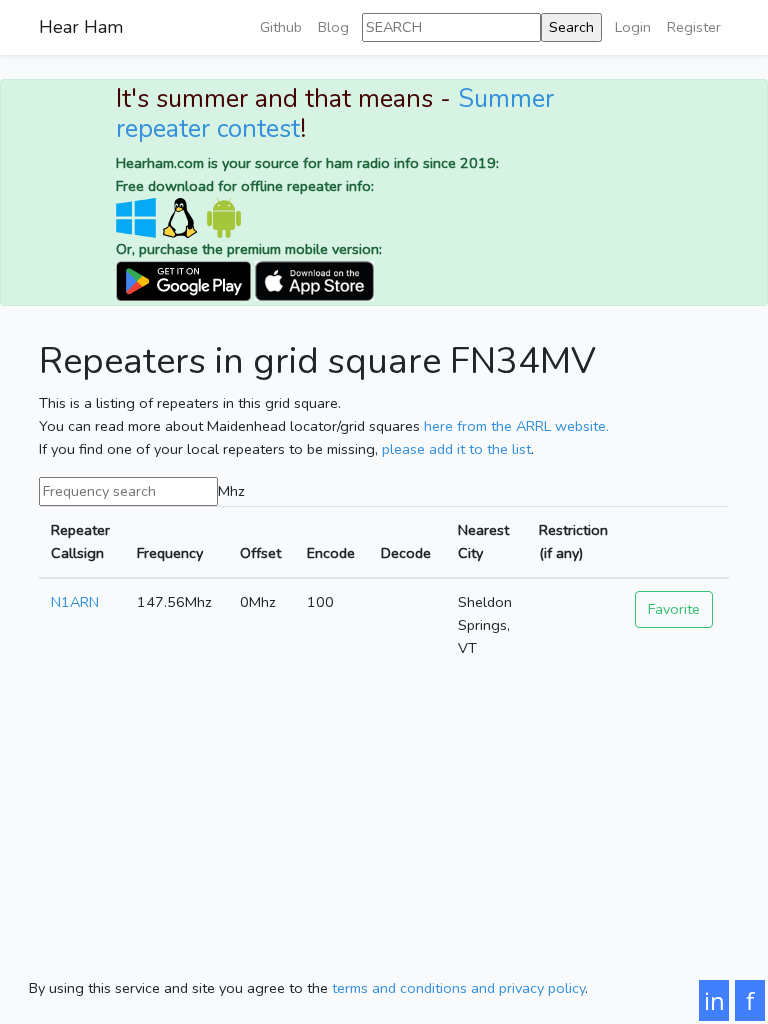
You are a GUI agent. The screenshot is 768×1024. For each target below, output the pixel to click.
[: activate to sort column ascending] (676, 542)
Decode (406, 553)
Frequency (170, 553)
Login (633, 27)
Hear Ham (81, 27)
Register (694, 27)
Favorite (674, 609)
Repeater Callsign (80, 541)
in (714, 1000)
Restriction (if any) (573, 541)
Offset (260, 553)
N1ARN (75, 602)
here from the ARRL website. (516, 426)
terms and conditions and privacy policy (458, 988)
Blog (333, 27)
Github (281, 27)
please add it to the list (456, 449)
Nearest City (483, 541)
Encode (331, 553)
